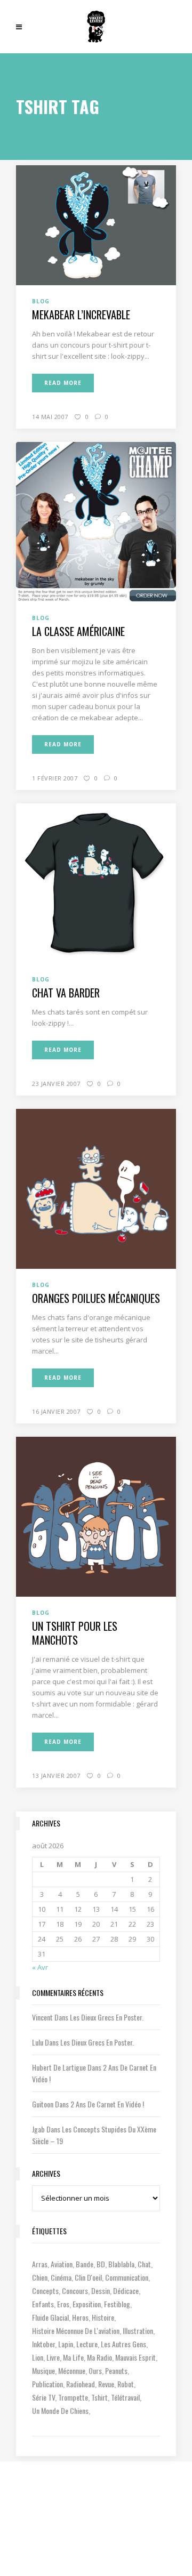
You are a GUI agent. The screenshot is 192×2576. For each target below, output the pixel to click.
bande (85, 2264)
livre (53, 2357)
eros (63, 2304)
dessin (101, 2291)
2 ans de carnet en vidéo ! (107, 2104)
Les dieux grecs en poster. (107, 2017)
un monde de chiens (60, 2410)
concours (75, 2291)
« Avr (40, 1967)
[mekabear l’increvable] (96, 224)
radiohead (81, 2384)
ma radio (99, 2357)
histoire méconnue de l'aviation (76, 2331)
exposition (87, 2304)
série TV (43, 2397)
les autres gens (123, 2344)
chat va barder (66, 993)
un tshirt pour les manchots (75, 1633)
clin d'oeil (88, 2277)
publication (47, 2384)
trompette (73, 2397)
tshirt (99, 2397)
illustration (138, 2331)
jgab (38, 2129)
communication (127, 2277)
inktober (43, 2344)
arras (40, 2264)
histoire (103, 2317)
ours (95, 2370)
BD (101, 2264)
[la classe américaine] (96, 521)
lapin (66, 2344)
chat (144, 2264)
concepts (45, 2291)
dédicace (126, 2291)
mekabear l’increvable (81, 315)
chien (40, 2277)
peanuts (116, 2370)
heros (80, 2317)
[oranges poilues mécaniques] (96, 1188)
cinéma (61, 2277)
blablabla (121, 2264)
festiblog (117, 2304)
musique (43, 2370)
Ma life (73, 2357)
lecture (87, 2344)
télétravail (125, 2397)
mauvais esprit (135, 2357)
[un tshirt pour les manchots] (96, 1516)
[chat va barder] (96, 882)
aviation (62, 2264)
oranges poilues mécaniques (96, 1298)
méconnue (72, 2370)
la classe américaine (78, 631)
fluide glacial (50, 2317)
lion (38, 2357)
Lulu (38, 2042)
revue (106, 2384)
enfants (43, 2304)
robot (126, 2384)
